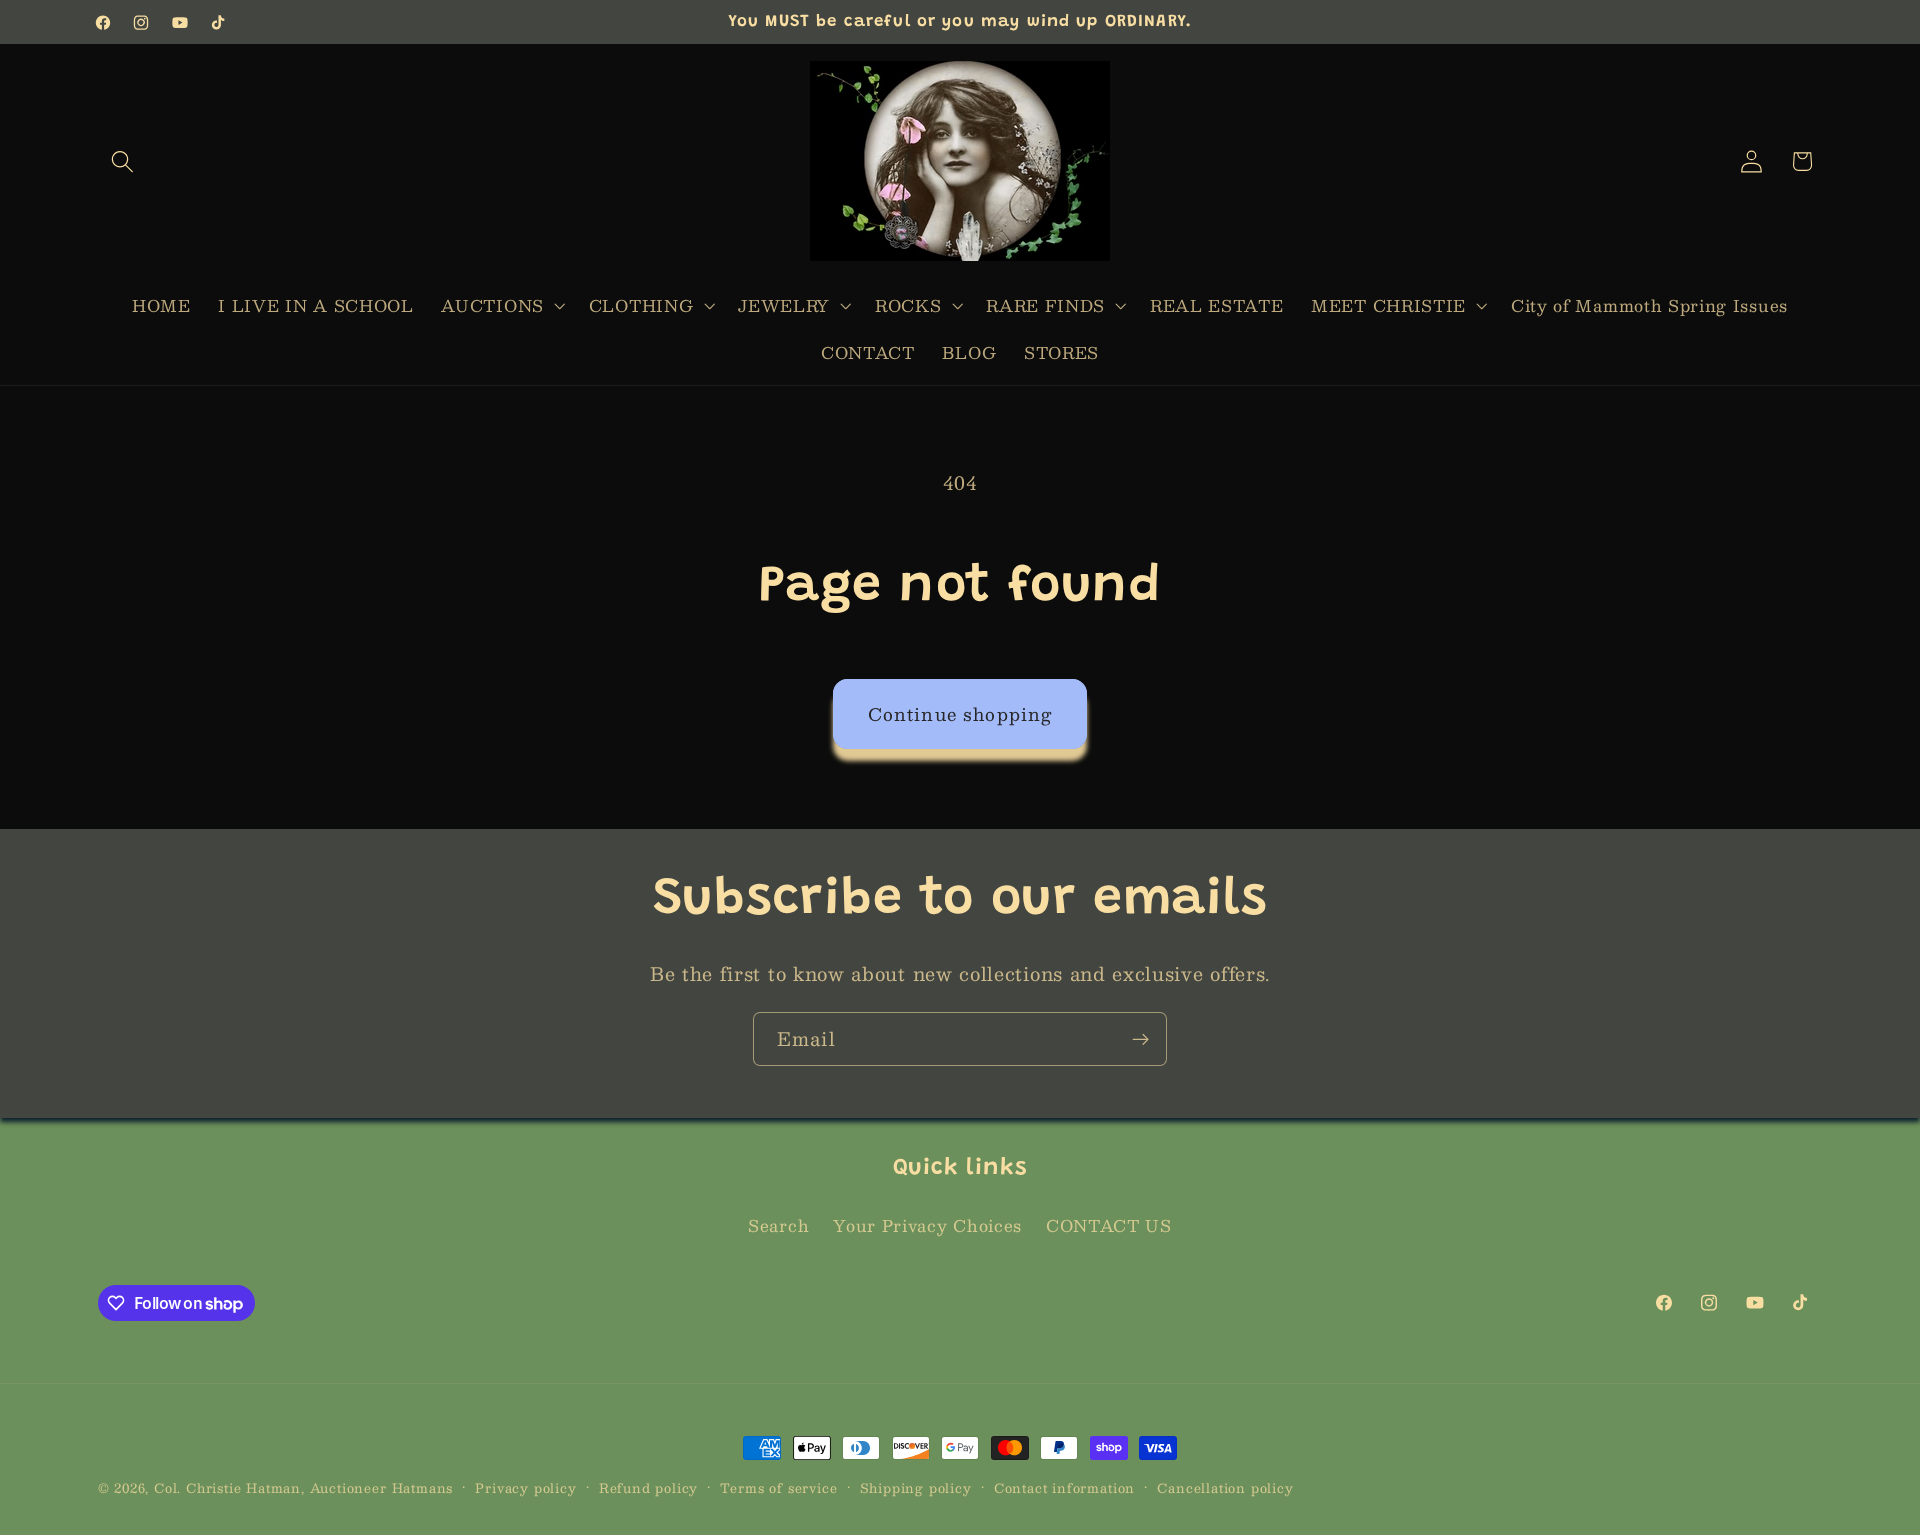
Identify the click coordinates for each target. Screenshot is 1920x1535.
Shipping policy (916, 1488)
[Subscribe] (1140, 1039)
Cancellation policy (1225, 1488)
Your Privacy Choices (927, 1226)
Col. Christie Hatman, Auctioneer (270, 1487)
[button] (123, 161)
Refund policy (648, 1488)
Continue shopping (960, 713)
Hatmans (423, 1487)
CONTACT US (1109, 1226)
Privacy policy (525, 1488)
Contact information (1064, 1488)
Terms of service (778, 1488)
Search (778, 1226)
